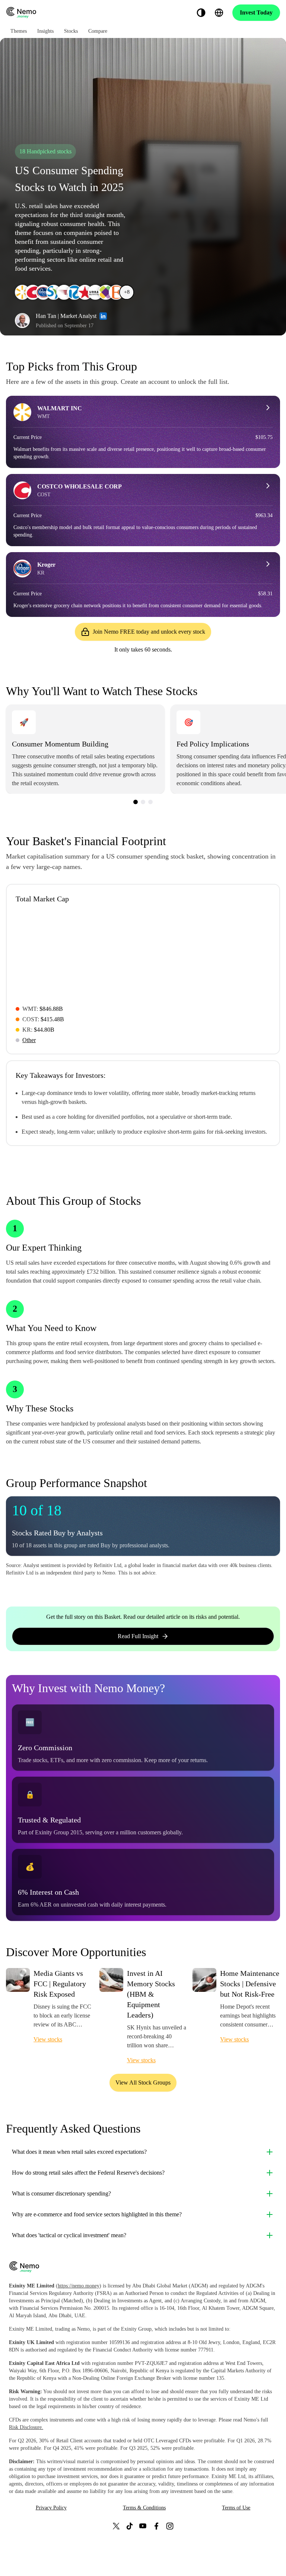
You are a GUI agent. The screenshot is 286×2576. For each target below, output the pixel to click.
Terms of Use (236, 2508)
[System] (201, 13)
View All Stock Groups (143, 2083)
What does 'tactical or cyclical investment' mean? (69, 2235)
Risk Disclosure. (26, 2427)
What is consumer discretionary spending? (61, 2193)
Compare (98, 31)
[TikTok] (130, 2526)
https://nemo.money (79, 2286)
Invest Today (256, 12)
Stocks (71, 31)
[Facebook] (156, 2526)
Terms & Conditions (144, 2508)
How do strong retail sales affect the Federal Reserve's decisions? (88, 2173)
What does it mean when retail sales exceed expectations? (79, 2152)
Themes (19, 31)
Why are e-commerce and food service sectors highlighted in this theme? (97, 2214)
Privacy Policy (51, 2508)
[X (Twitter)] (116, 2526)
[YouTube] (143, 2526)
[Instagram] (170, 2526)
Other (29, 1040)
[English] (219, 13)
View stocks (48, 2039)
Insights (45, 31)
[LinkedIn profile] (103, 316)
